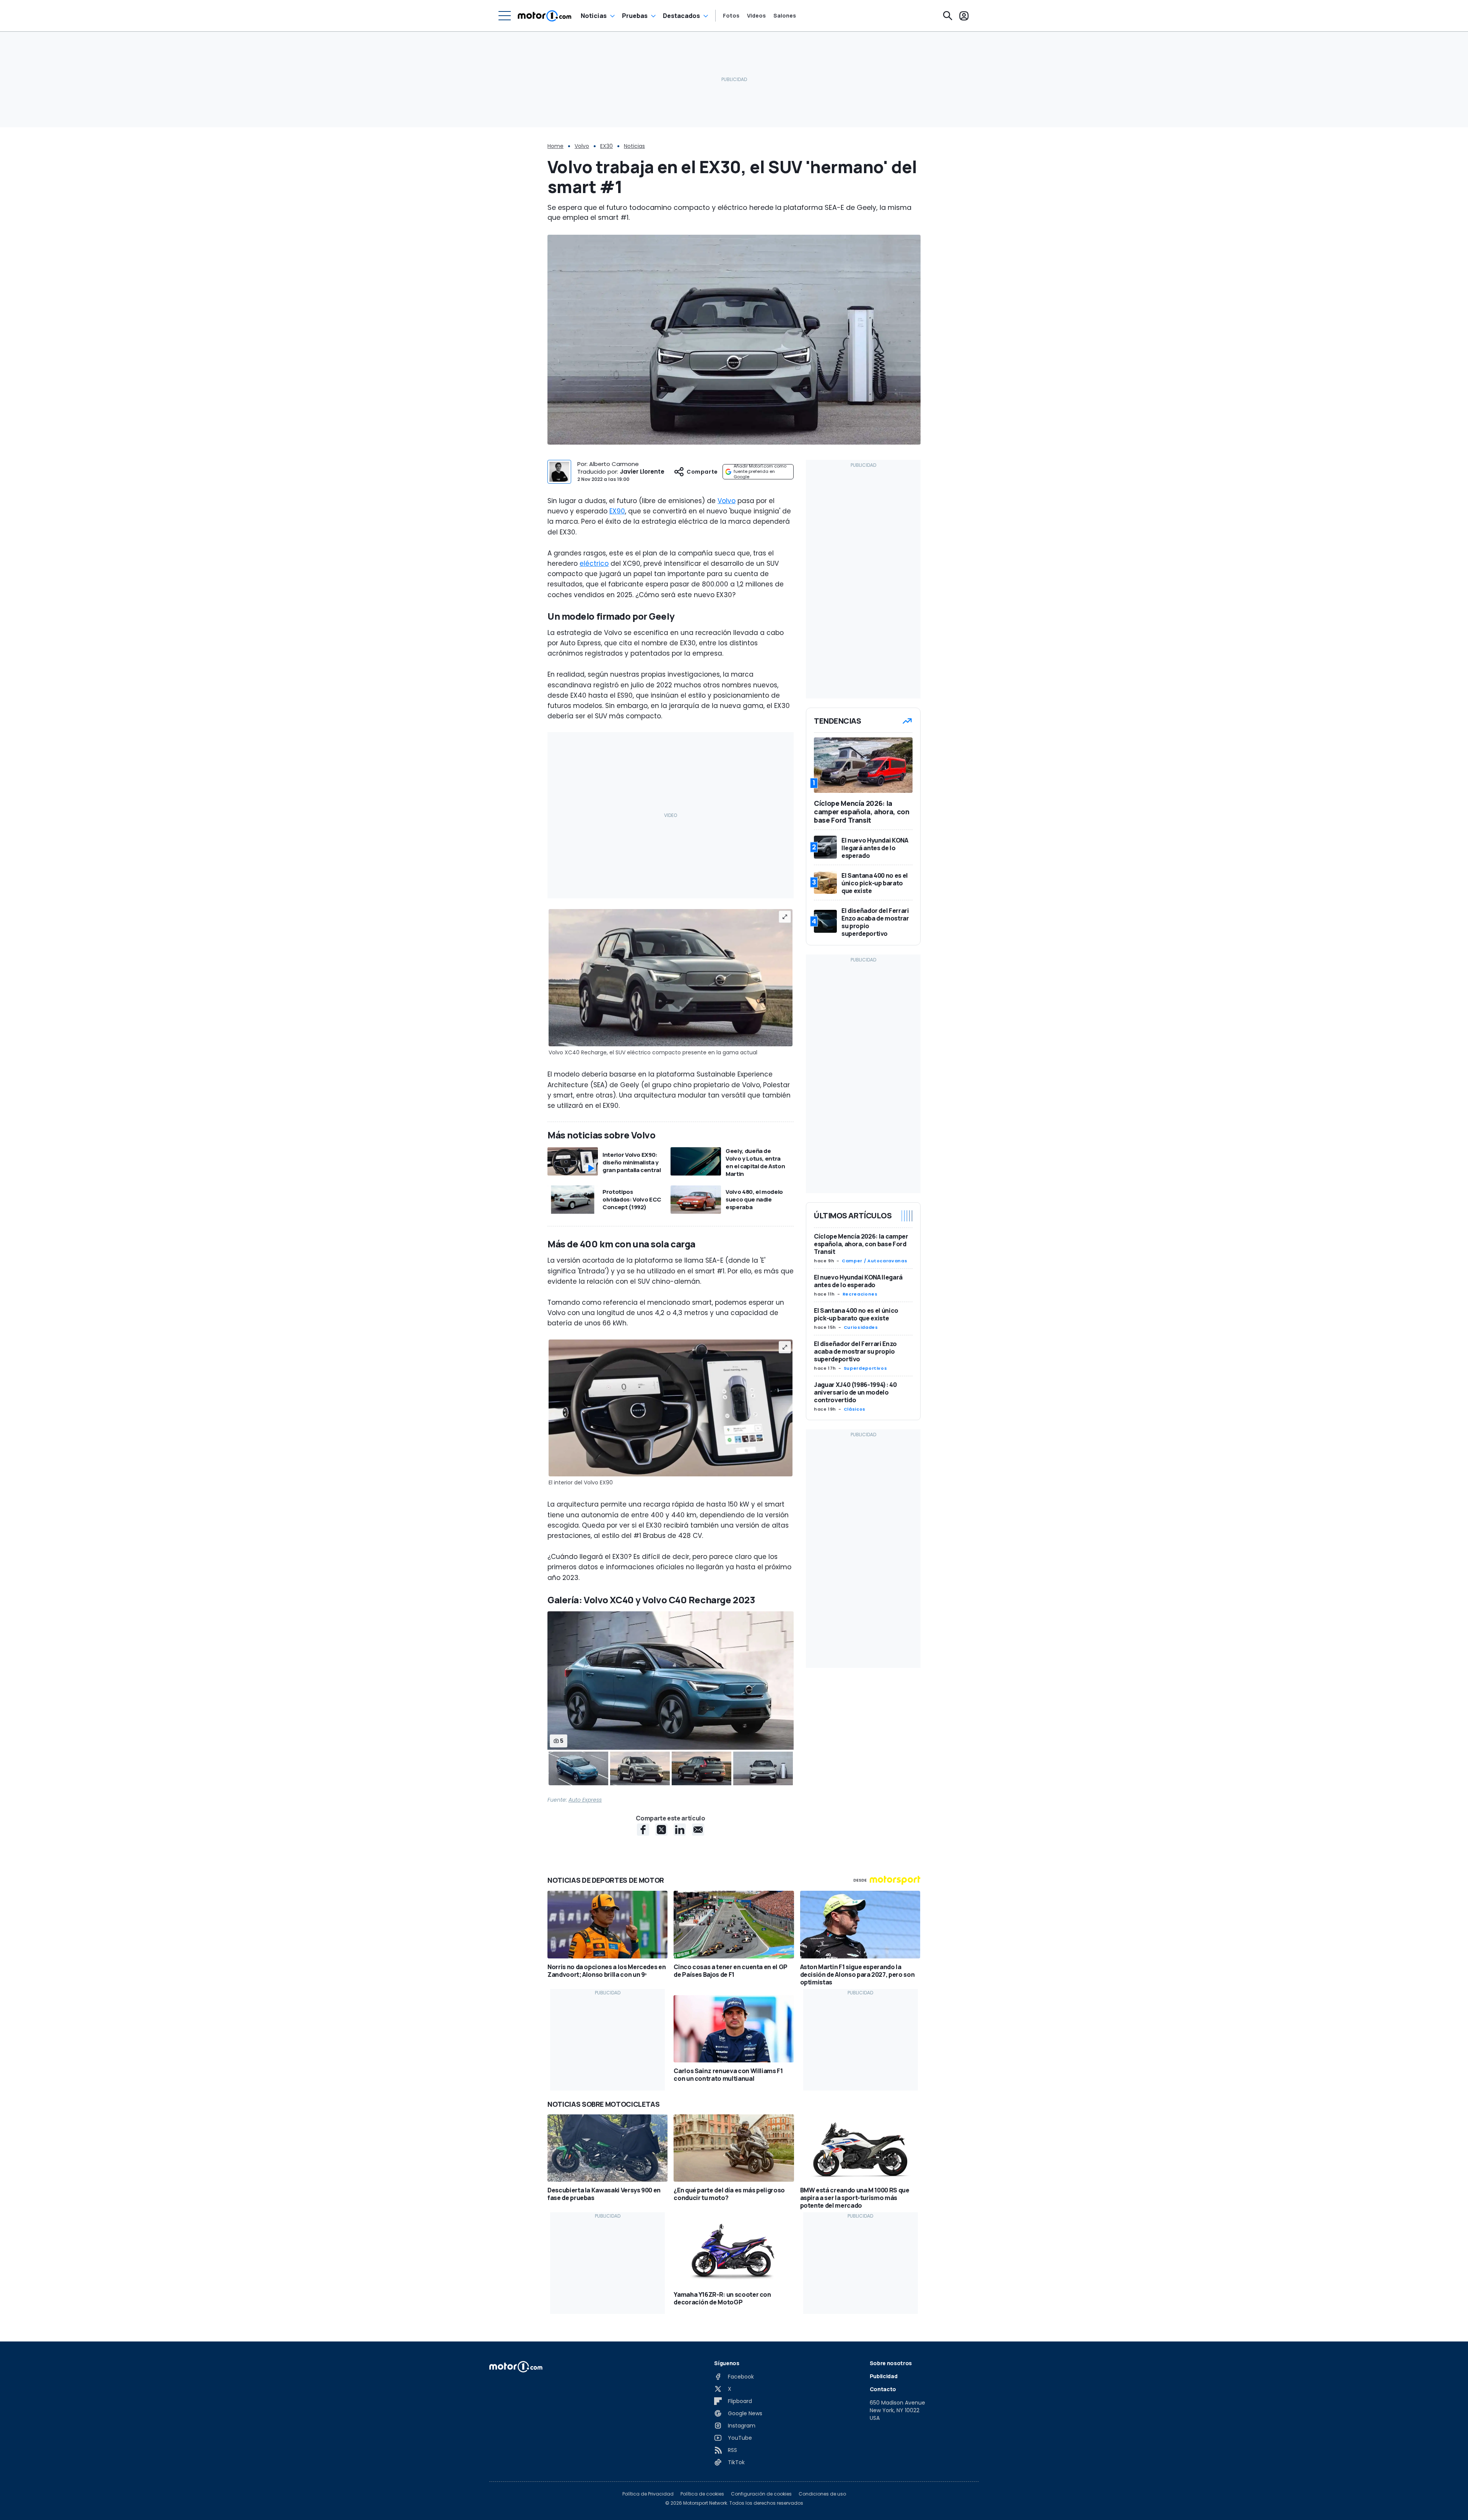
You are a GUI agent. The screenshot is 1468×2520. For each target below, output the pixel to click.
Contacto (883, 2389)
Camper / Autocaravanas (874, 1261)
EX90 (617, 511)
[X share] (661, 1830)
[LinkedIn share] (680, 1830)
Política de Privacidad (648, 2494)
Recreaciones (860, 1294)
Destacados (681, 16)
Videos (756, 16)
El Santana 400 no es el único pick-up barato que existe (856, 1314)
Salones (785, 16)
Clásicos (855, 1409)
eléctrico (594, 563)
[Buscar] (948, 16)
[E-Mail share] (698, 1830)
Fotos (731, 16)
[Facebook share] (643, 1830)
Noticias (594, 16)
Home (555, 146)
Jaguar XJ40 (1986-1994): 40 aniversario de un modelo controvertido (855, 1392)
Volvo (582, 146)
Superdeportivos (866, 1368)
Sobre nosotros (891, 2363)
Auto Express (585, 1800)
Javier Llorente (642, 472)
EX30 (607, 146)
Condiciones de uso (822, 2494)
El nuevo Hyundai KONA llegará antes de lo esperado (858, 1281)
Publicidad (884, 2376)
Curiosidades (861, 1327)
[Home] (545, 16)
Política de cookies (702, 2494)
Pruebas (635, 16)
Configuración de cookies (761, 2494)
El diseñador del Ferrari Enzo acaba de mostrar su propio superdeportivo (855, 1351)
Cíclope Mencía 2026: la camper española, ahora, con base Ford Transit (861, 1244)
